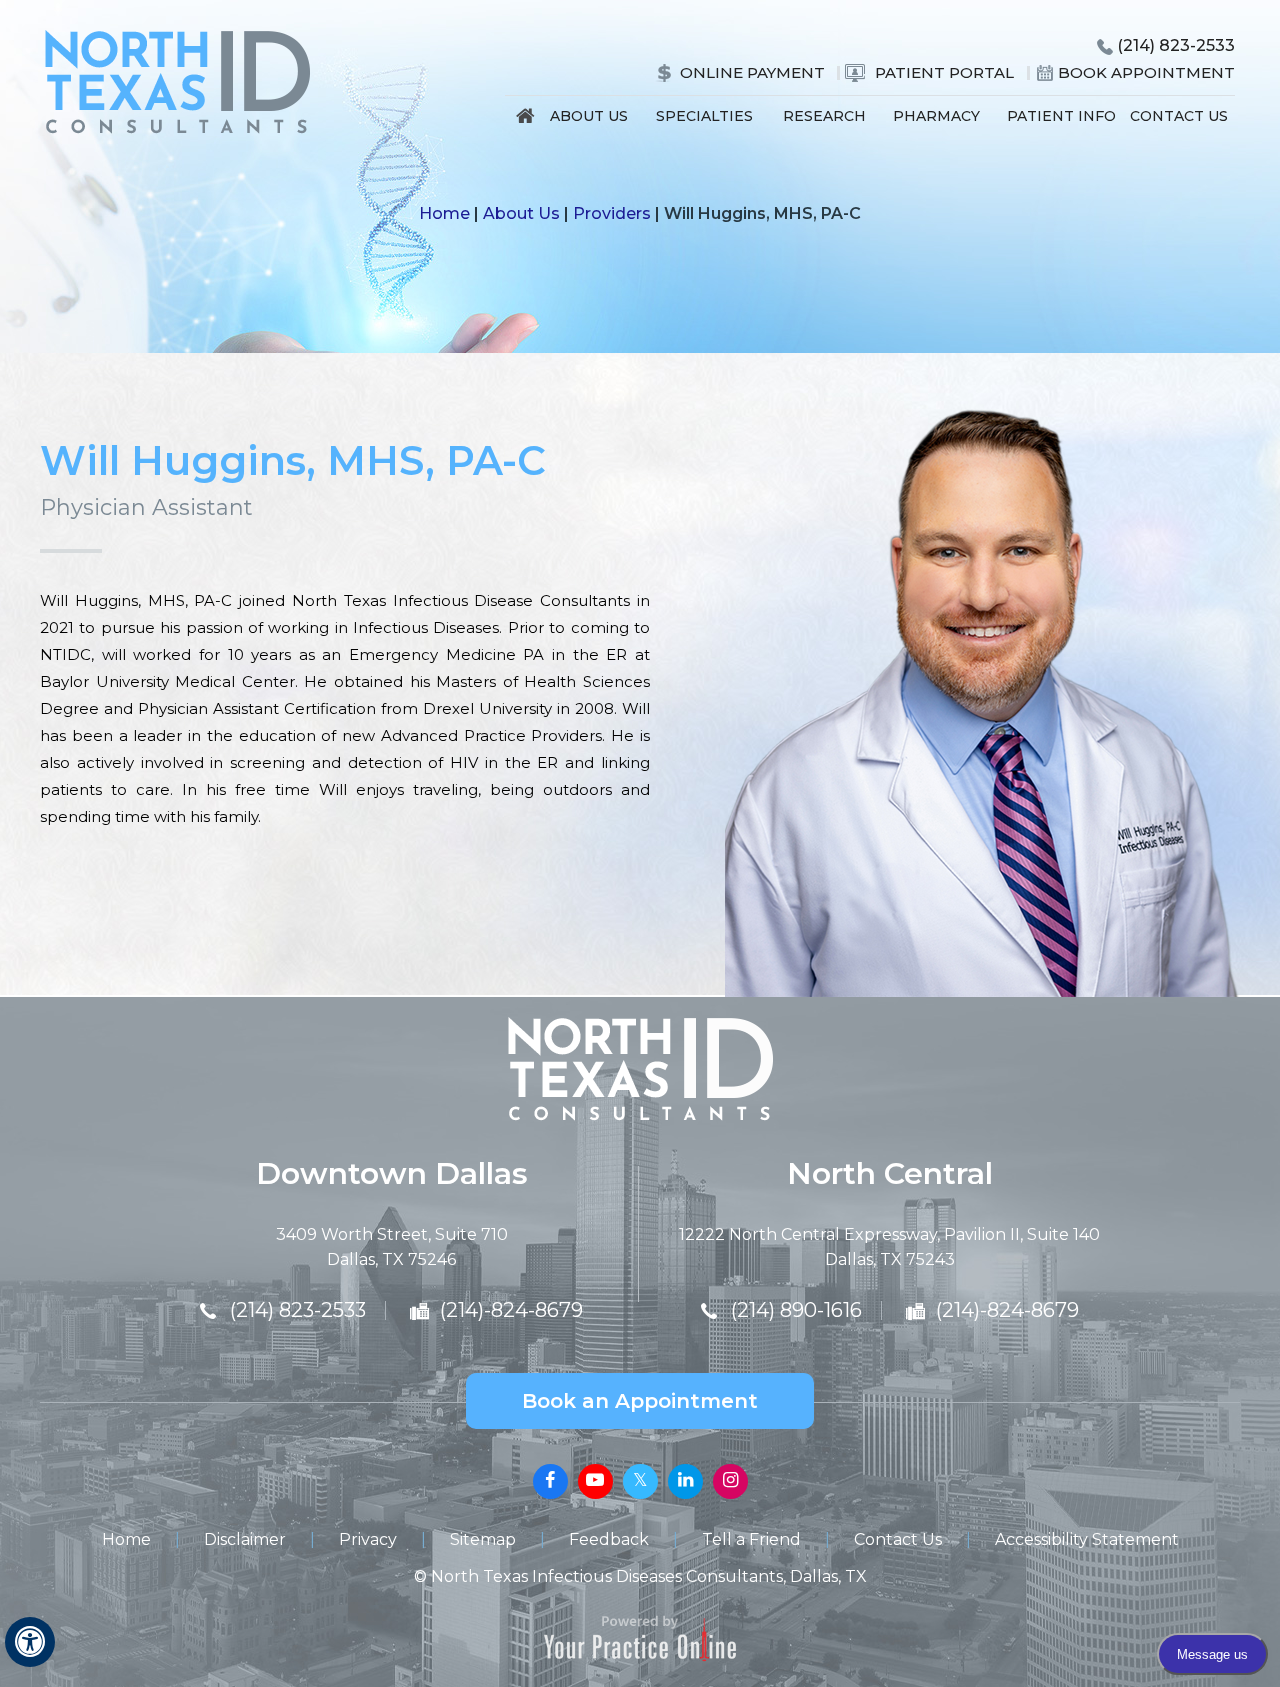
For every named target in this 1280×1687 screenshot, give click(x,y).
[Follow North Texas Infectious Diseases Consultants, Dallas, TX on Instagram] (730, 1481)
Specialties (704, 116)
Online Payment (752, 72)
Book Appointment (1146, 72)
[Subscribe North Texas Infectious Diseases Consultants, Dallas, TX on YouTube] (595, 1481)
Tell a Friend (751, 1539)
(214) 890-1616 (796, 1310)
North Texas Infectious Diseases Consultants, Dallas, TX (649, 1576)
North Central (890, 1173)
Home (526, 121)
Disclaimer (245, 1539)
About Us (589, 116)
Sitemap (483, 1539)
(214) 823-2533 (1176, 45)
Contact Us (1179, 116)
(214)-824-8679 (511, 1310)
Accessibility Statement (1087, 1539)
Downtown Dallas (392, 1173)
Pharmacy (936, 116)
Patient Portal (944, 72)
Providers (612, 213)
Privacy (368, 1539)
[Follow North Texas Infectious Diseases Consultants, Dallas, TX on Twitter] (640, 1481)
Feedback (609, 1539)
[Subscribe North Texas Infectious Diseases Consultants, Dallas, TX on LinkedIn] (685, 1481)
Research (824, 116)
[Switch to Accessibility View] (30, 1642)
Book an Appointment (640, 1401)
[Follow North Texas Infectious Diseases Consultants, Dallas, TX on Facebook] (550, 1481)
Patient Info (1061, 116)
